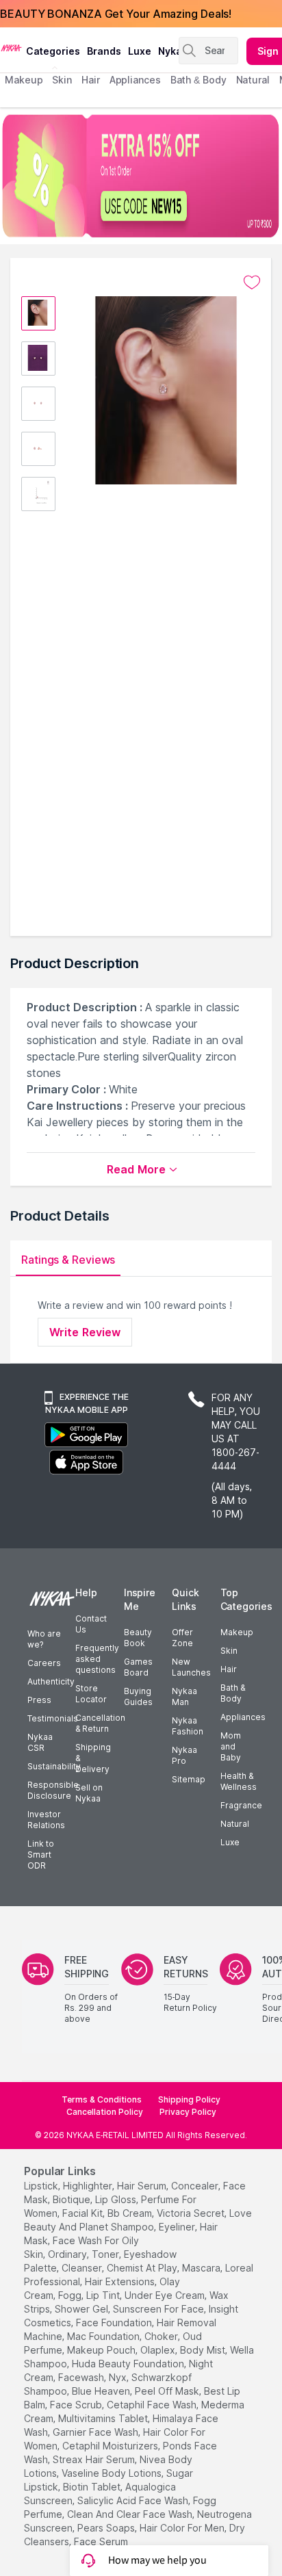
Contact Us (91, 1624)
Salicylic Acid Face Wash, (134, 2500)
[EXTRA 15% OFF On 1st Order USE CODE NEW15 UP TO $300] (141, 176)
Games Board (138, 1667)
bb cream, (131, 2213)
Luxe (230, 1842)
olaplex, (159, 2350)
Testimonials (53, 1718)
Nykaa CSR (40, 1742)
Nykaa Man (184, 1696)
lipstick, (42, 2186)
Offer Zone (182, 1638)
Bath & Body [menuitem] (198, 80)
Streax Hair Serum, (95, 2459)
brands (104, 51)
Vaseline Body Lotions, (113, 2473)
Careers (44, 1663)
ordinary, (68, 2254)
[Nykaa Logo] (11, 47)
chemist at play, (143, 2268)
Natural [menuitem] (253, 80)
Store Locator (91, 1694)
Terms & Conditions (102, 2099)
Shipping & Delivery (93, 1758)
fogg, (71, 2295)
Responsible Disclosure (53, 1790)
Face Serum (101, 2541)
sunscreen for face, (159, 2309)
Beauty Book (138, 1638)
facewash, (82, 2377)
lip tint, (104, 2295)
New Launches (191, 1667)
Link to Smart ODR (41, 1855)
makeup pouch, (102, 2350)
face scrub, (77, 2405)
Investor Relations (46, 1820)
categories (53, 51)
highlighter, (89, 2186)
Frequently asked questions (97, 1659)
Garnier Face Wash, (97, 2432)
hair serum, (143, 2186)
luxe (140, 51)
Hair (229, 1669)
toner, (106, 2254)
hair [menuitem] (91, 80)
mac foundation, (104, 2336)
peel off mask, (168, 2391)
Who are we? (44, 1639)
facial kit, (84, 2213)
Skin (229, 1651)
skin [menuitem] (62, 80)
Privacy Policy (188, 2112)
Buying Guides (138, 1696)
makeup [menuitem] (24, 80)
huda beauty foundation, (129, 2364)
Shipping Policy (189, 2099)
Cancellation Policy (105, 2112)
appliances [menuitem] (135, 80)
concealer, (196, 2186)
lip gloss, (117, 2199)
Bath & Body (233, 1693)
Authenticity (51, 1681)
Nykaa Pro (184, 1755)
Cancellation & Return (100, 1723)
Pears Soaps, (107, 2528)
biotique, (73, 2199)
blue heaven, (102, 2391)
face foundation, (115, 2323)
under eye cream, (166, 2295)
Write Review (85, 1332)
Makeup (237, 1632)
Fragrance (241, 1805)
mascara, (202, 2268)
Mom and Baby (231, 1746)
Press (39, 1700)
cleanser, (83, 2268)
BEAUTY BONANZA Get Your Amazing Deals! (116, 14)
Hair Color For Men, (183, 2528)
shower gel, (82, 2309)
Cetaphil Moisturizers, (111, 2446)
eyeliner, (178, 2227)
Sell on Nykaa (89, 1793)
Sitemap (189, 1779)
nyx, (119, 2377)
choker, (162, 2336)
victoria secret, (192, 2213)
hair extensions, (121, 2281)
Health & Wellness (239, 1781)
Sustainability (54, 1766)
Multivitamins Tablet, (104, 2418)
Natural (235, 1824)
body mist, (204, 2350)
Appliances (243, 1717)
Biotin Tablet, (93, 2487)
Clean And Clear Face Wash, (131, 2514)
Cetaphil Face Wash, (153, 2405)
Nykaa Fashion (188, 1726)
